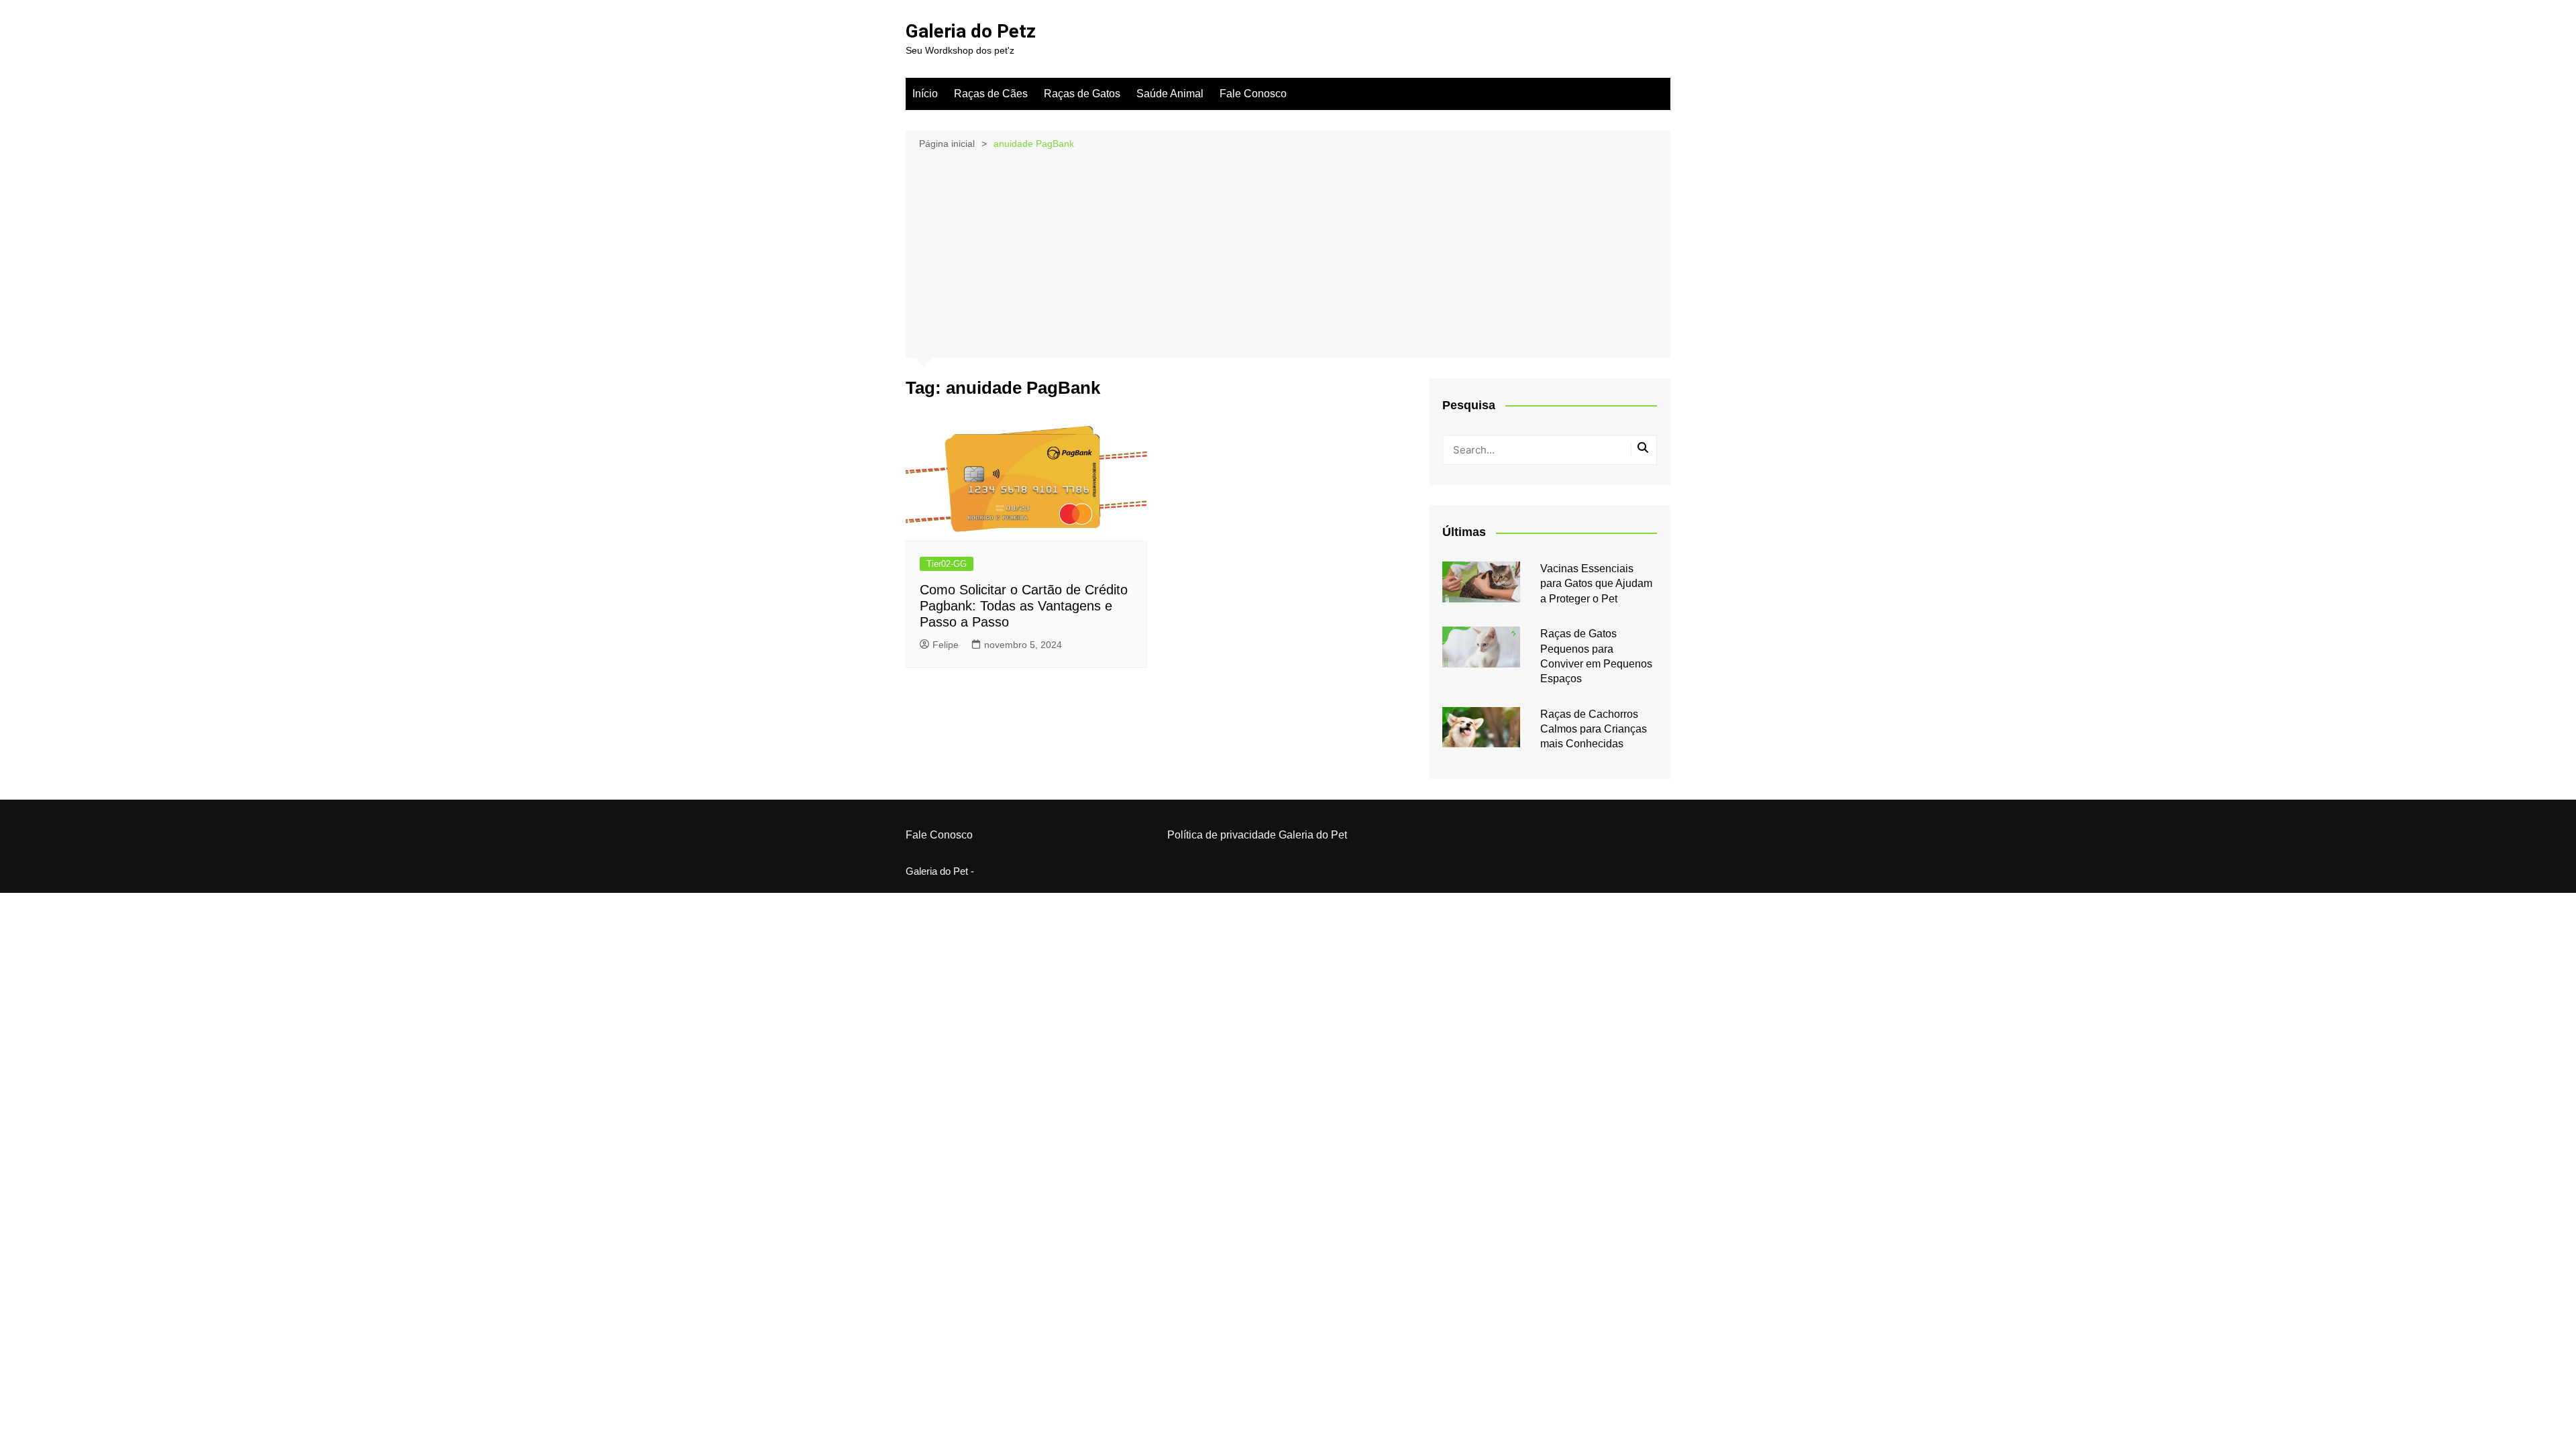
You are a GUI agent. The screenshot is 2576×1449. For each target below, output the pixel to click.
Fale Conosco (1253, 94)
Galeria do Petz (971, 31)
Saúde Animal (1170, 94)
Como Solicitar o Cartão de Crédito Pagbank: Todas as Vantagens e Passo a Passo (1024, 606)
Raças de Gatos (1082, 94)
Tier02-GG (947, 564)
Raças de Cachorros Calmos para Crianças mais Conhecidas (1594, 729)
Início (925, 94)
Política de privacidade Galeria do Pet (1257, 835)
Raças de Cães (991, 94)
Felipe (946, 645)
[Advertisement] (1288, 253)
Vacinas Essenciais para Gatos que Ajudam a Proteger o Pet (1596, 584)
